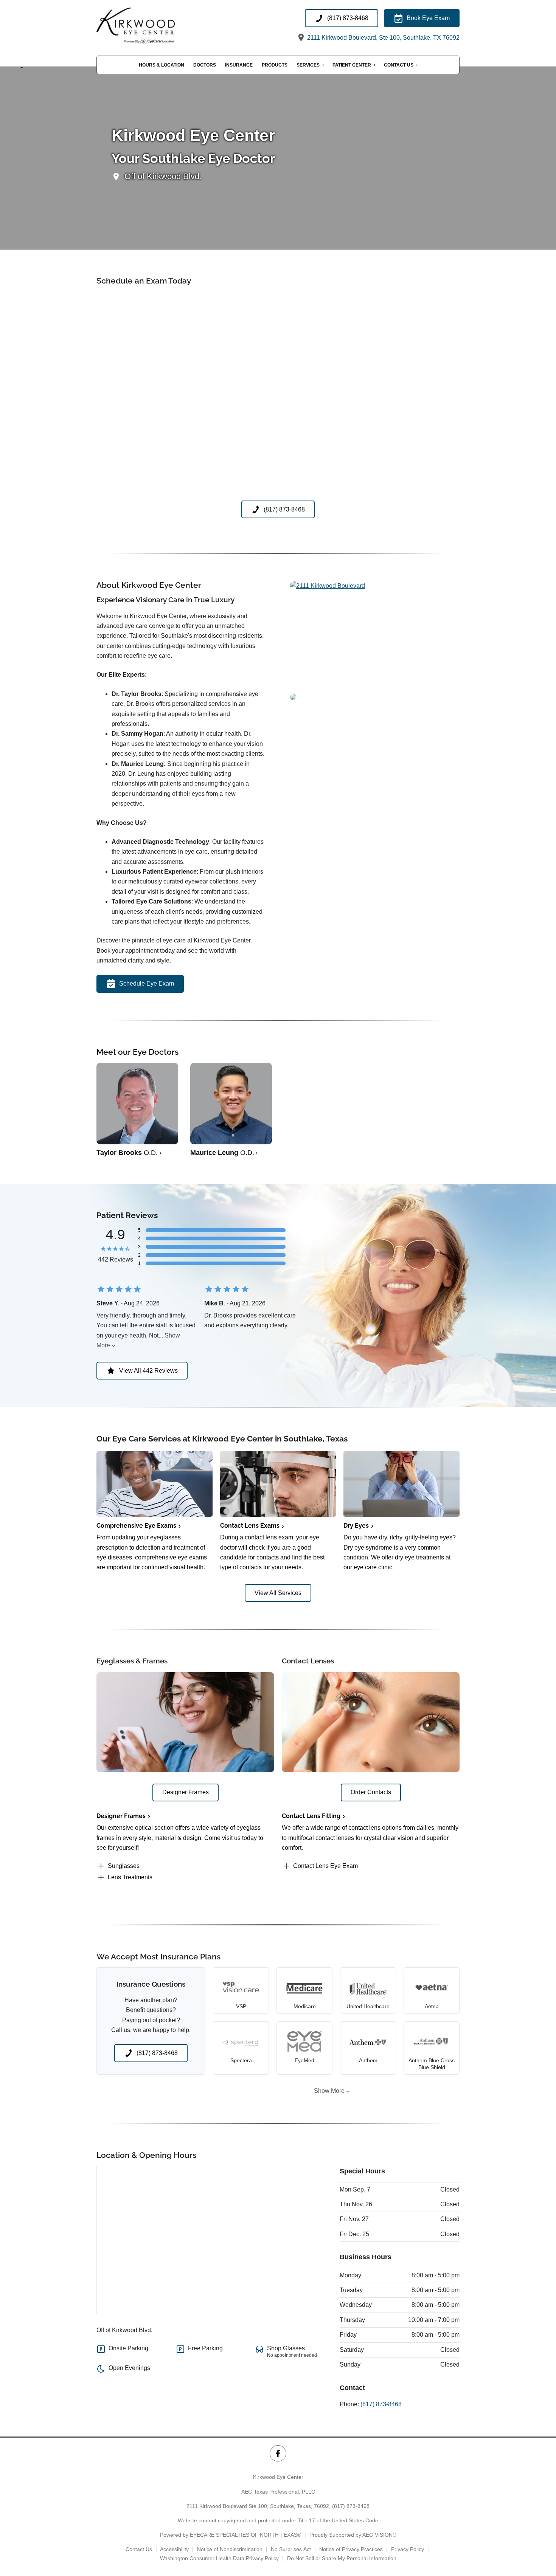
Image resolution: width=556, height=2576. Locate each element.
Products (275, 65)
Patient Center (352, 65)
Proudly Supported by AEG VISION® (353, 2535)
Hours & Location (162, 65)
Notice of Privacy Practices (351, 2549)
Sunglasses (124, 1866)
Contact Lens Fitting (311, 1816)
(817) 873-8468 (381, 2404)
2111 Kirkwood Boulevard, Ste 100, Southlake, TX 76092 (383, 38)
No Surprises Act (291, 2549)
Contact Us (399, 65)
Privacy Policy (408, 2549)
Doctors (205, 65)
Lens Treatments (130, 1877)
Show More (329, 2091)
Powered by (231, 2535)
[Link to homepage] (149, 26)
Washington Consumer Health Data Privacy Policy (219, 2558)
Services (308, 65)
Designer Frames (121, 1816)
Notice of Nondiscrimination (230, 2549)
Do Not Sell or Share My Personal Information (342, 2558)
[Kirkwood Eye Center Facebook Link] (278, 2453)
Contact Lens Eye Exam (325, 1866)
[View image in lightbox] (328, 586)
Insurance (239, 65)
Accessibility (174, 2549)
